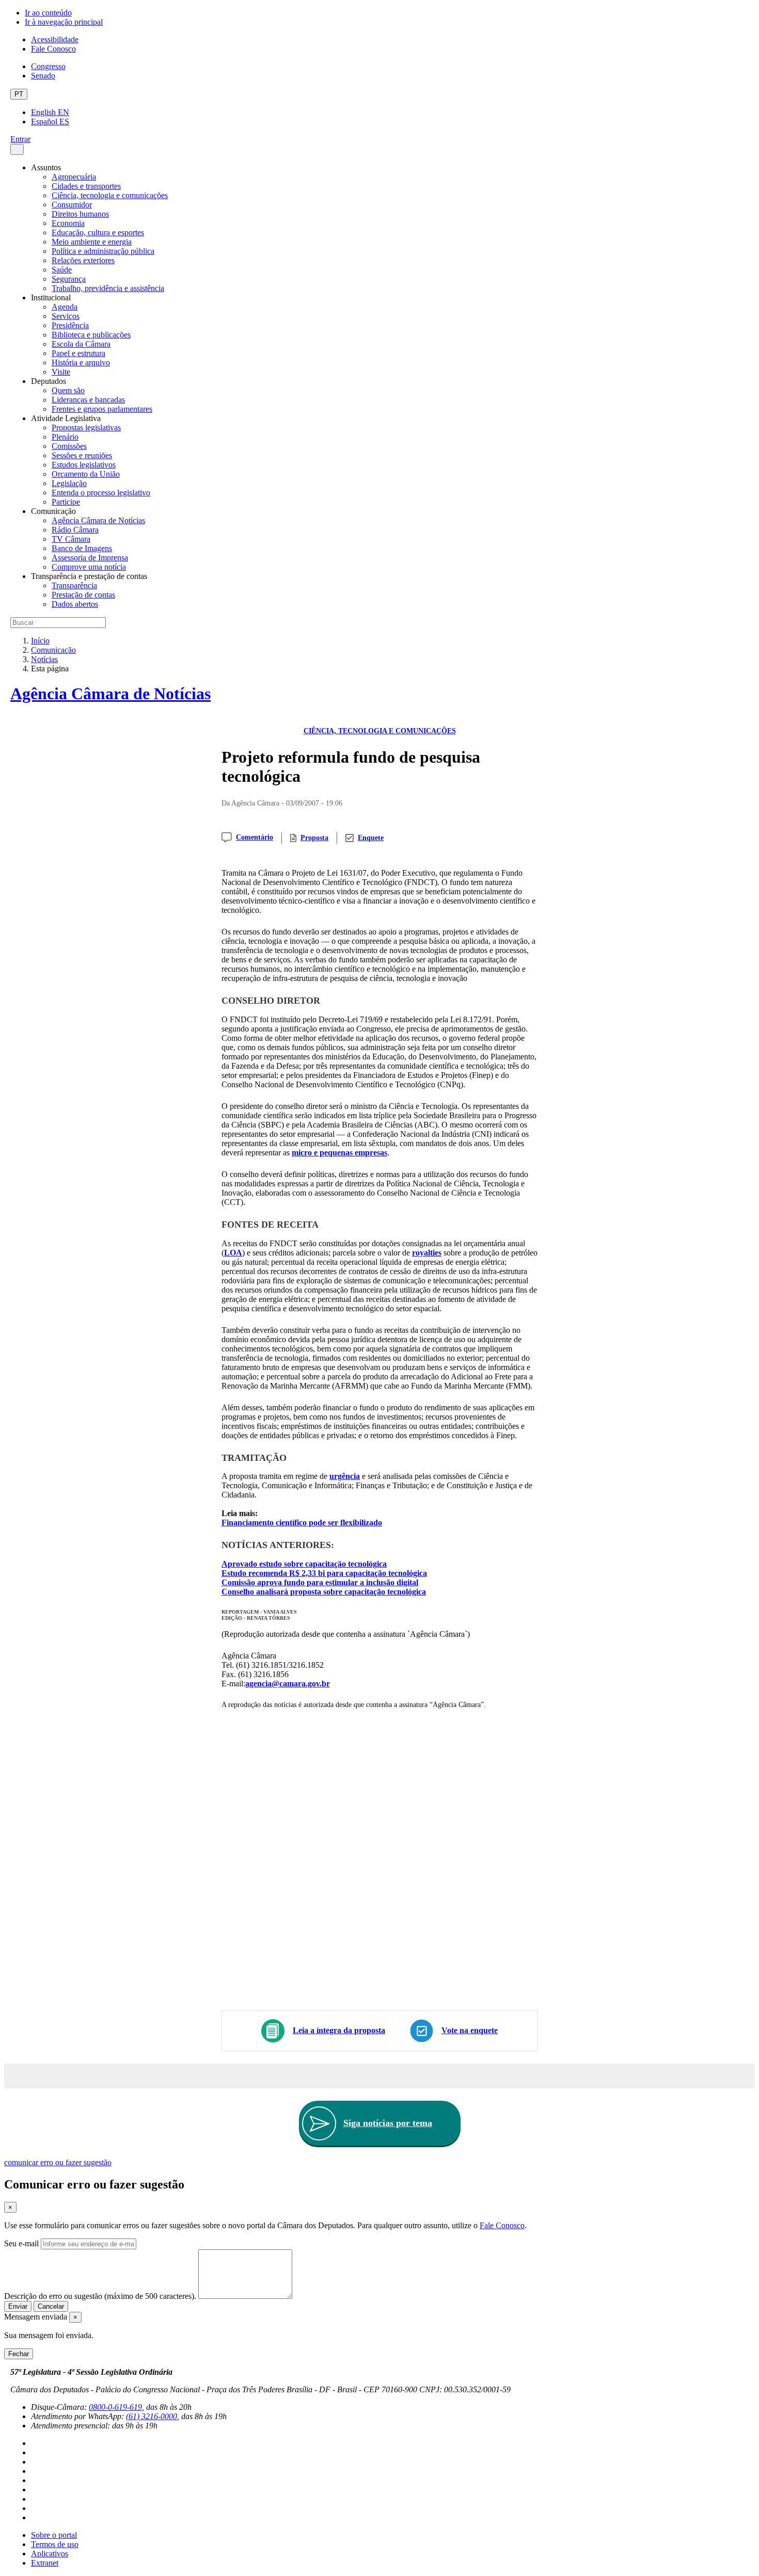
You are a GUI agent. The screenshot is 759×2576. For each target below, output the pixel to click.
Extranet (45, 2563)
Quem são (68, 390)
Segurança (69, 279)
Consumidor (72, 205)
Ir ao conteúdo (48, 13)
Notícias (44, 659)
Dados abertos (75, 604)
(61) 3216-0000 (152, 2416)
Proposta (314, 838)
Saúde (62, 270)
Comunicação (53, 650)
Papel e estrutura (78, 353)
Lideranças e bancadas (88, 400)
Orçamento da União (86, 474)
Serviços (66, 316)
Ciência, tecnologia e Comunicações (380, 731)
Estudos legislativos (84, 465)
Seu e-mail (21, 2243)
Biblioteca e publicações (91, 335)
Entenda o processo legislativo (101, 493)
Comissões (69, 446)
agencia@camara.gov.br (288, 1684)
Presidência (70, 325)
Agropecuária (74, 177)
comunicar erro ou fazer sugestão (58, 2162)
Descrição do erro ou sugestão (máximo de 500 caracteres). (100, 2296)
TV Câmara (71, 539)
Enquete (371, 838)
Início (40, 641)
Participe (66, 502)
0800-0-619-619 (115, 2407)
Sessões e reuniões (82, 455)
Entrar (20, 139)
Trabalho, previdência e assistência (108, 288)
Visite (61, 372)
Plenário (65, 437)
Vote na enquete (470, 2030)
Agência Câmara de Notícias (98, 520)
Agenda (65, 307)
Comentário (255, 837)
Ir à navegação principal (64, 22)
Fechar (19, 2354)
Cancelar (51, 2306)
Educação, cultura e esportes (98, 232)
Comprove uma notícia (89, 567)
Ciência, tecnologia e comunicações (110, 195)
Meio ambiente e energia (92, 242)
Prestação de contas (83, 595)
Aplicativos (50, 2554)
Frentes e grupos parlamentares (102, 409)
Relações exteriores (83, 260)
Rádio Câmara (75, 530)
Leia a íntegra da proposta (339, 2030)
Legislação (69, 483)
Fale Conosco (53, 49)
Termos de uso (55, 2544)
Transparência (74, 585)
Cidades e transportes (86, 186)
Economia (68, 223)
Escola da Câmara (81, 344)
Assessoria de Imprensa (90, 558)
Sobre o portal (54, 2535)
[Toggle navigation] (17, 149)
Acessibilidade (55, 39)
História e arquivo (81, 363)
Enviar (18, 2306)
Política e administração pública (103, 251)
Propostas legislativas (86, 428)
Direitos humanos (80, 214)
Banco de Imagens (82, 548)
